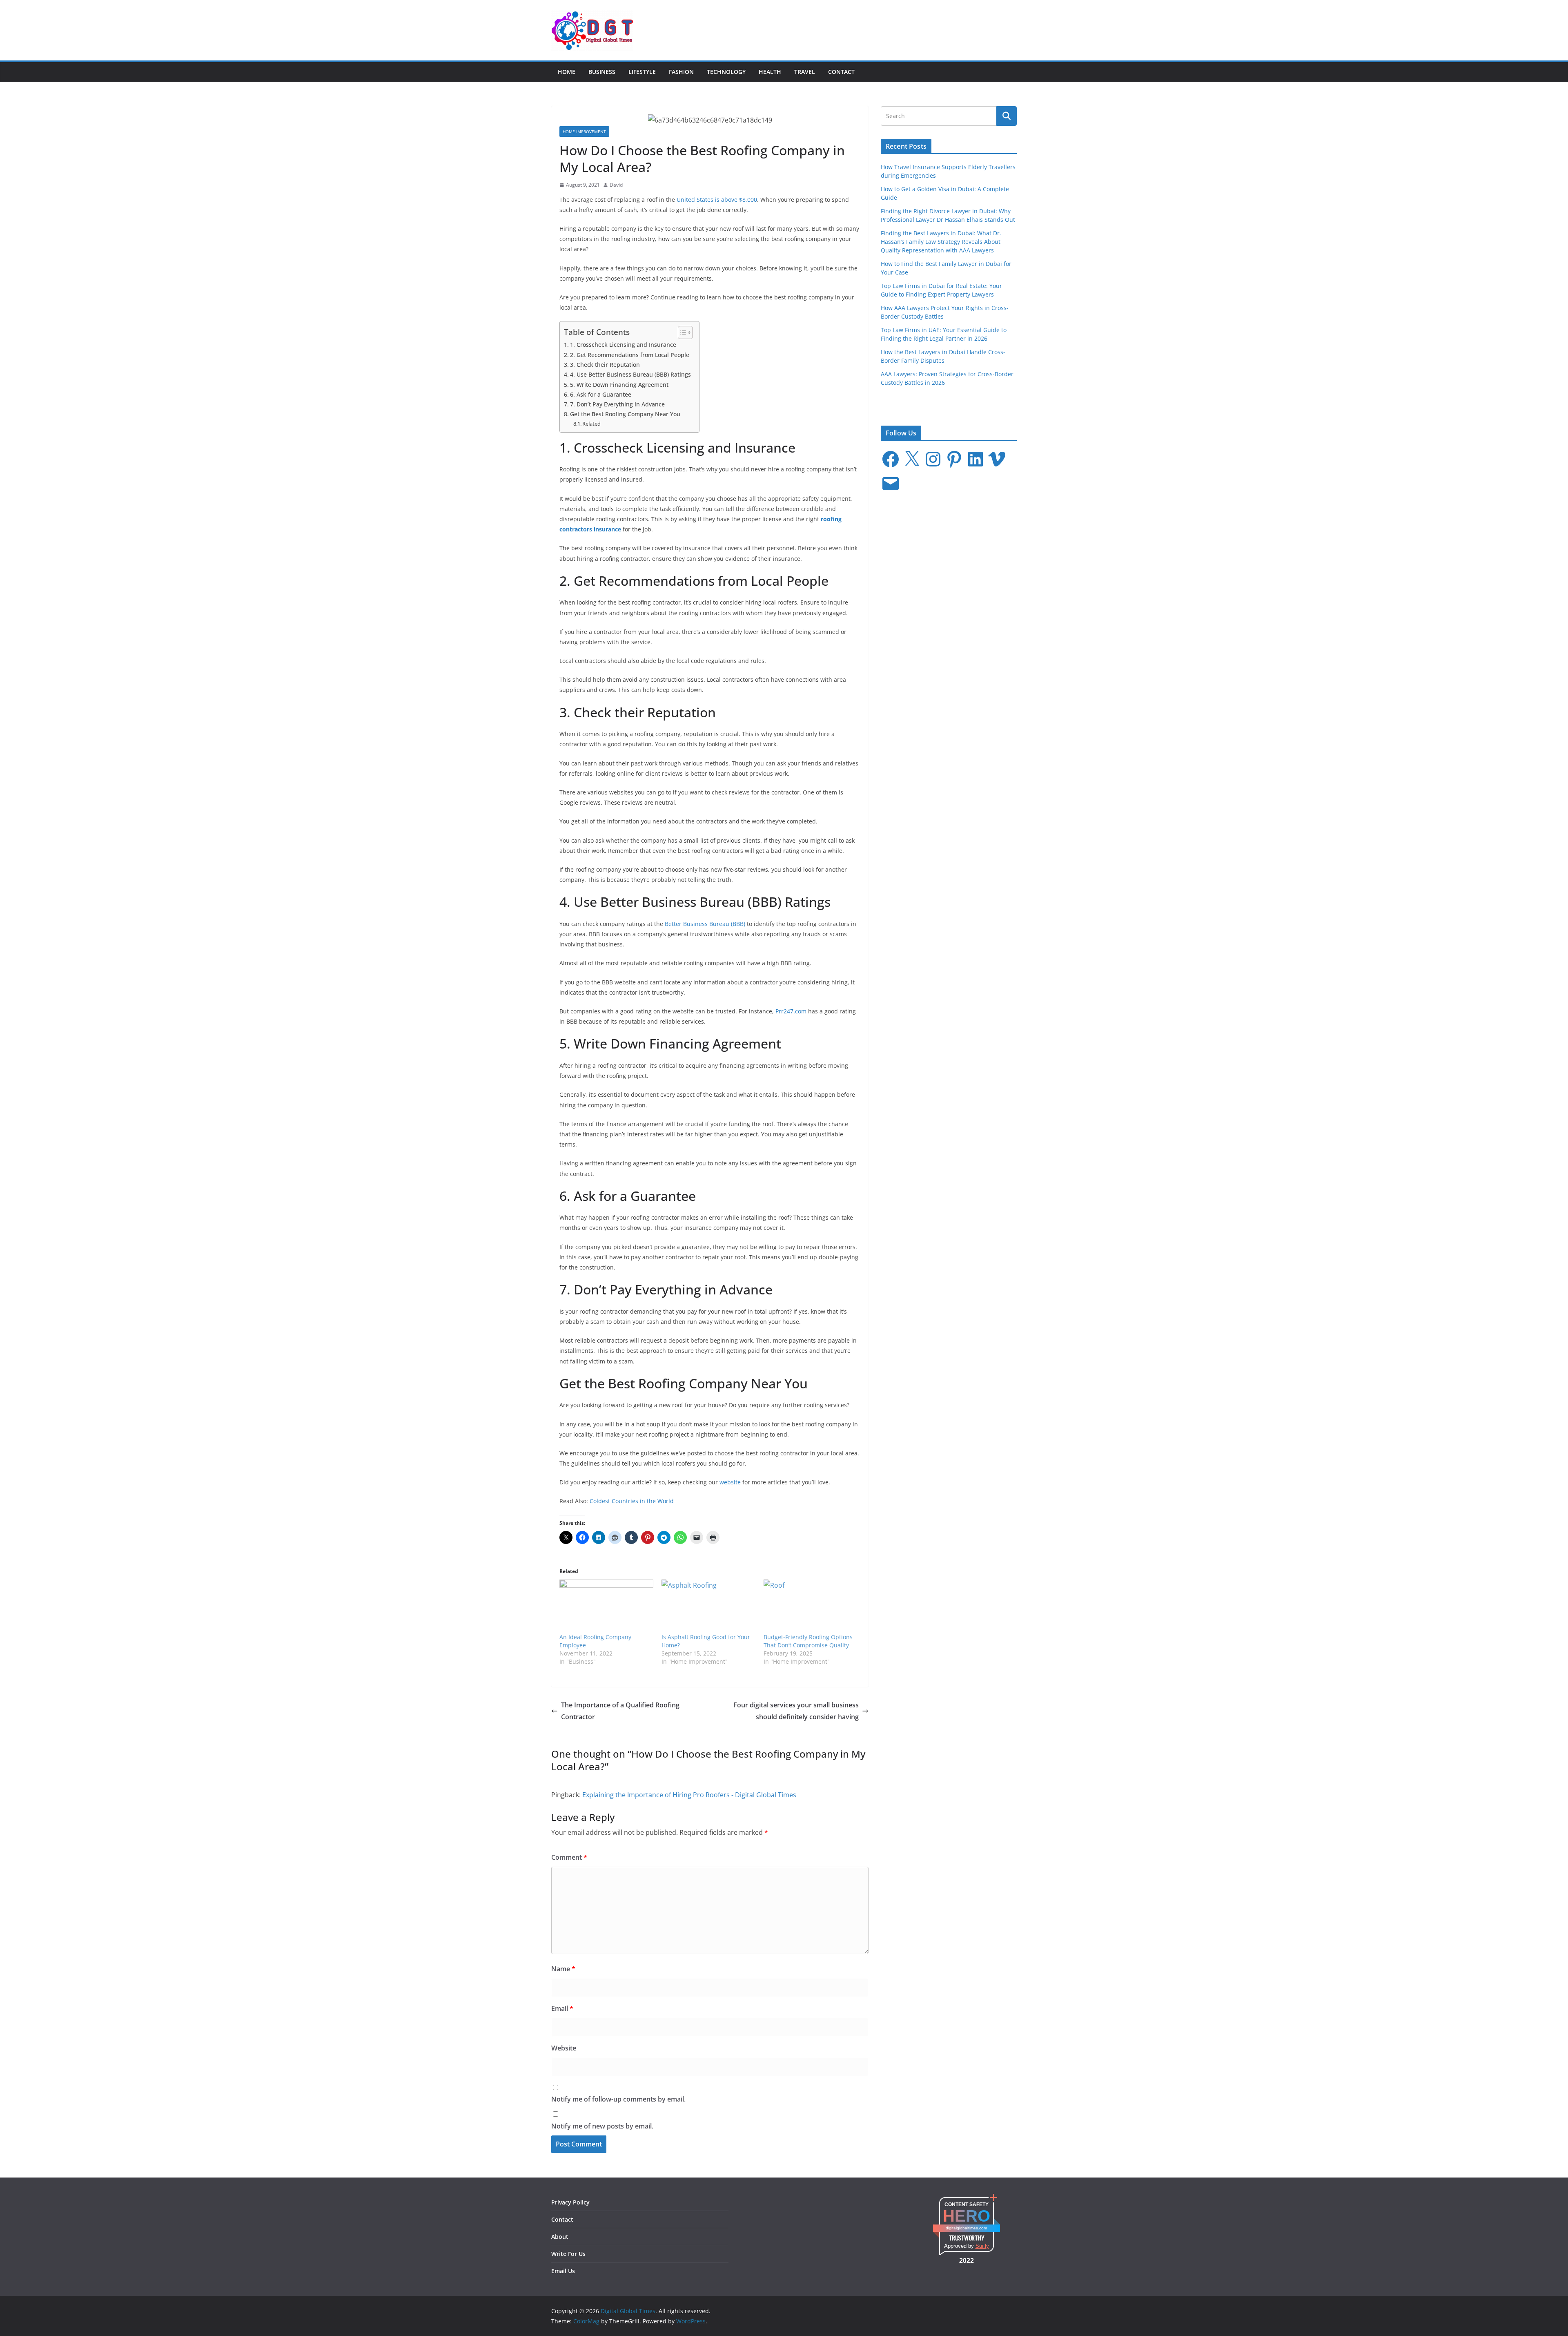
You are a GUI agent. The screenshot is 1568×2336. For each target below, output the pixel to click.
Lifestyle (642, 72)
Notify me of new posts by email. (602, 2126)
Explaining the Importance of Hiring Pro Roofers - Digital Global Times (689, 1795)
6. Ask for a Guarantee (601, 394)
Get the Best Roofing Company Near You (625, 414)
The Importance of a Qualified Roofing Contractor (620, 1711)
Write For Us (568, 2254)
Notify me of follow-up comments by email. (618, 2099)
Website (564, 2048)
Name (563, 1969)
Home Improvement (584, 132)
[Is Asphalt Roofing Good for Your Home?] (708, 1606)
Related (591, 424)
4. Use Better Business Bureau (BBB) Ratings (630, 374)
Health (770, 72)
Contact (841, 72)
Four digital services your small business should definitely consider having (796, 1711)
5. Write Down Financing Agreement (619, 385)
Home (567, 72)
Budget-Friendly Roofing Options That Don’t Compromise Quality (808, 1641)
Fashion (681, 72)
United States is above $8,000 (717, 200)
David (616, 185)
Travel (805, 72)
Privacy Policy (570, 2202)
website (730, 1482)
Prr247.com (792, 1011)
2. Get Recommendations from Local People (630, 355)
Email (562, 2008)
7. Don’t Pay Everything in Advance (617, 404)
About (560, 2237)
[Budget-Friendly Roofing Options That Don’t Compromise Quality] (811, 1606)
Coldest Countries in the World (632, 1501)
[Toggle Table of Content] (681, 332)
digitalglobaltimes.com (966, 2228)
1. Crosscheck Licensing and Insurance (623, 345)
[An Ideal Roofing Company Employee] (606, 1606)
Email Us (563, 2271)
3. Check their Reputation (605, 365)
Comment (569, 1857)
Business (602, 72)
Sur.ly (982, 2246)
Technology (726, 72)
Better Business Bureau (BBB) (705, 924)
